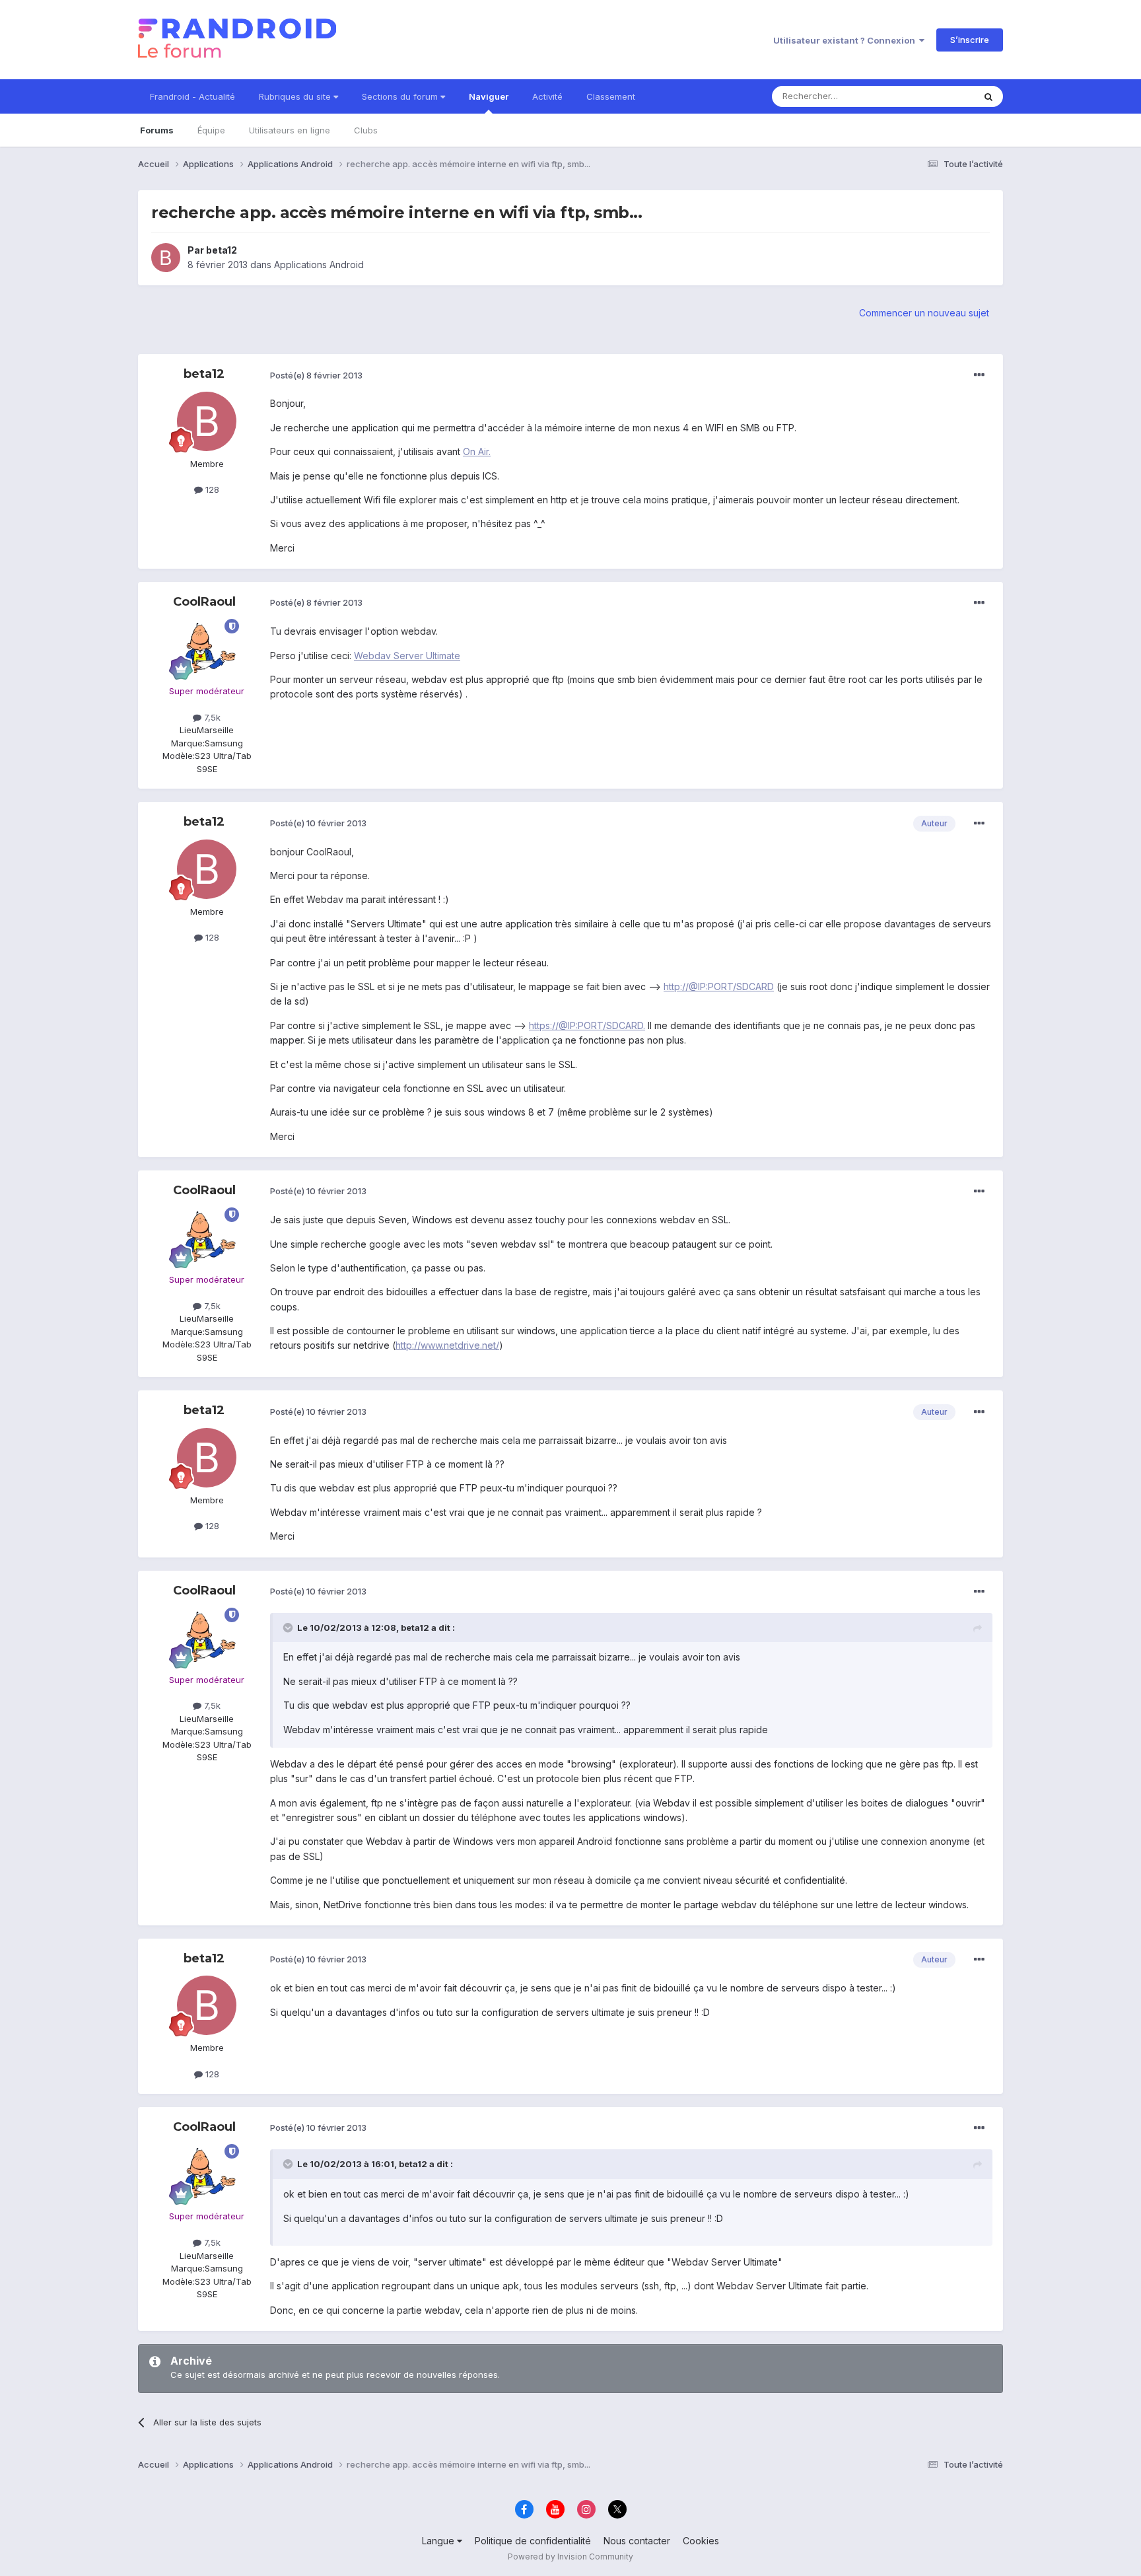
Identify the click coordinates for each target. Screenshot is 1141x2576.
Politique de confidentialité (533, 2541)
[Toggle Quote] (289, 1628)
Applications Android (319, 265)
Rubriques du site (296, 96)
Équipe (211, 130)
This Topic (935, 96)
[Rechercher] (988, 96)
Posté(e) (316, 375)
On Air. (477, 451)
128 (211, 489)
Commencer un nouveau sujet (924, 313)
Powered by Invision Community (570, 2557)
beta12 (222, 250)
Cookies (701, 2541)
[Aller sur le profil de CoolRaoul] (207, 649)
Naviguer (489, 96)
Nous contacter (637, 2541)
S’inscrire (970, 40)
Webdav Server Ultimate (407, 656)
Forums (157, 130)
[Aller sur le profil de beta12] (166, 258)
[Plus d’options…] (979, 375)
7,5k (211, 717)
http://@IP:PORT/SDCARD (719, 986)
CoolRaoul (204, 602)
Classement (611, 96)
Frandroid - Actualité (192, 96)
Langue (439, 2541)
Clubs (366, 130)
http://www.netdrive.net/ (447, 1345)
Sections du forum (401, 96)
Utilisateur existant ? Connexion (846, 40)
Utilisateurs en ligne (290, 130)
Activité (547, 96)
